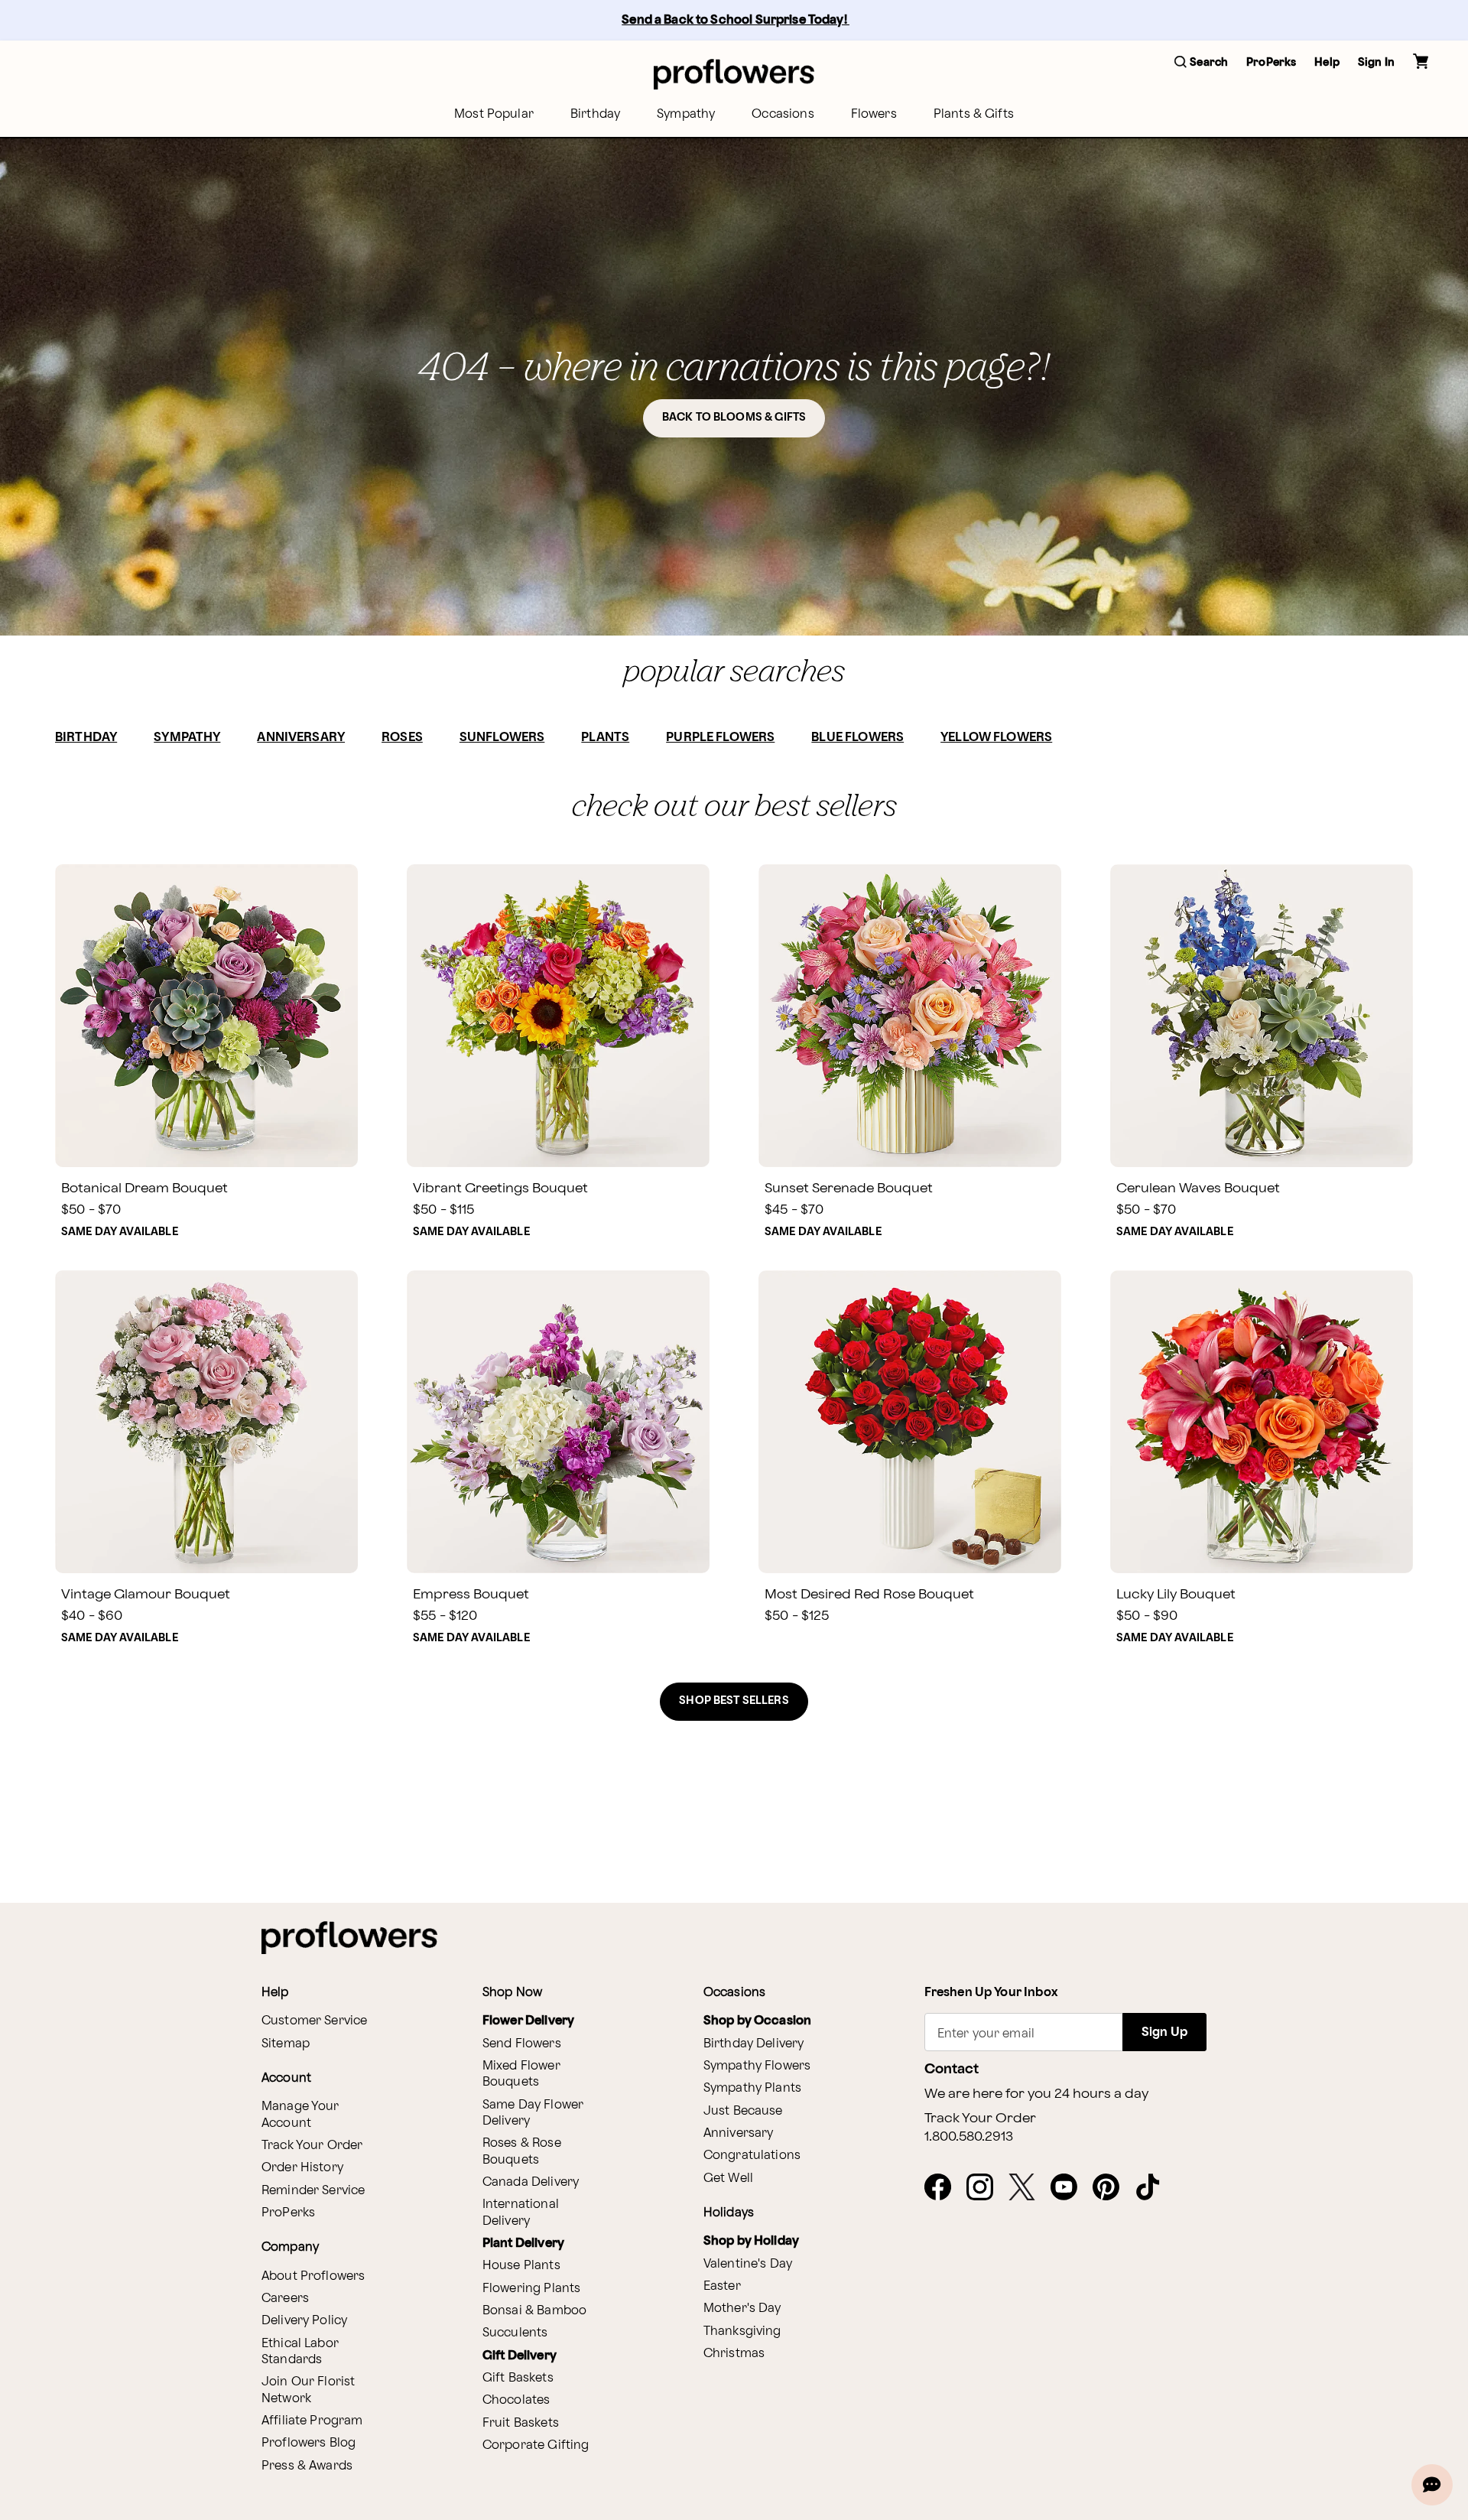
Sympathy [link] (686, 114)
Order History (302, 2168)
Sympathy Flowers (757, 2066)
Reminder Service (313, 2191)
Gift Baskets (518, 2378)
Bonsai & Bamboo (534, 2311)
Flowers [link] (874, 114)
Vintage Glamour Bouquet (146, 1594)
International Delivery (521, 2213)
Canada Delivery (531, 2182)
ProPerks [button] (1271, 62)
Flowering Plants (531, 2289)
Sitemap (286, 2044)
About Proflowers (313, 2276)
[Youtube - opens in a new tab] (1070, 2188)
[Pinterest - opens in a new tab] (1112, 2188)
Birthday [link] (595, 114)
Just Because (743, 2111)
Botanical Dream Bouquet (145, 1188)
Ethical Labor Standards (300, 2352)
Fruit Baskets (521, 2423)
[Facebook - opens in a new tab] (944, 2188)
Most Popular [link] (494, 114)
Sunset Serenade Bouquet (849, 1188)
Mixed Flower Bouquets (521, 2074)
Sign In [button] (1376, 62)
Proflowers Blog (309, 2443)
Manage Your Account (300, 2115)
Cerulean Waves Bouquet (1198, 1188)
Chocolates (516, 2400)
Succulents (515, 2333)
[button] (1201, 63)
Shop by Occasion (757, 2021)
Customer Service (314, 2021)
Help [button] (1327, 62)
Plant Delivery (523, 2244)
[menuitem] (494, 114)
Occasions (783, 114)
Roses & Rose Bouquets (522, 2151)
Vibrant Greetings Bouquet (500, 1188)
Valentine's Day (748, 2264)
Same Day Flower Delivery (533, 2113)
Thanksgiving (742, 2331)
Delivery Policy (304, 2321)
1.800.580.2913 (969, 2137)
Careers (285, 2299)
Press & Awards (307, 2466)
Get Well (728, 2179)
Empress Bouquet (471, 1594)
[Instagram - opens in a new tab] (986, 2188)
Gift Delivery (520, 2356)
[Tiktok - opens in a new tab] (1154, 2188)
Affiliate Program (312, 2421)
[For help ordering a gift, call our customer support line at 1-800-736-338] (734, 74)
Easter (722, 2286)
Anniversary (739, 2133)
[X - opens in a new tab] (1028, 2188)
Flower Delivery (528, 2021)
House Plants (521, 2266)
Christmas (734, 2354)
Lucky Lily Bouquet (1176, 1594)
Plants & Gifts (974, 114)
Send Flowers (522, 2044)
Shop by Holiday (751, 2241)
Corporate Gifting (536, 2445)
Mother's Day (742, 2309)
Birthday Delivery (754, 2044)
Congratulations (752, 2156)
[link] (206, 1016)
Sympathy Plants (752, 2088)
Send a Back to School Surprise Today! (736, 20)
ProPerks (288, 2213)
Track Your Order (312, 2146)
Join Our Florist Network (308, 2390)
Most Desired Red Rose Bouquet (869, 1594)
